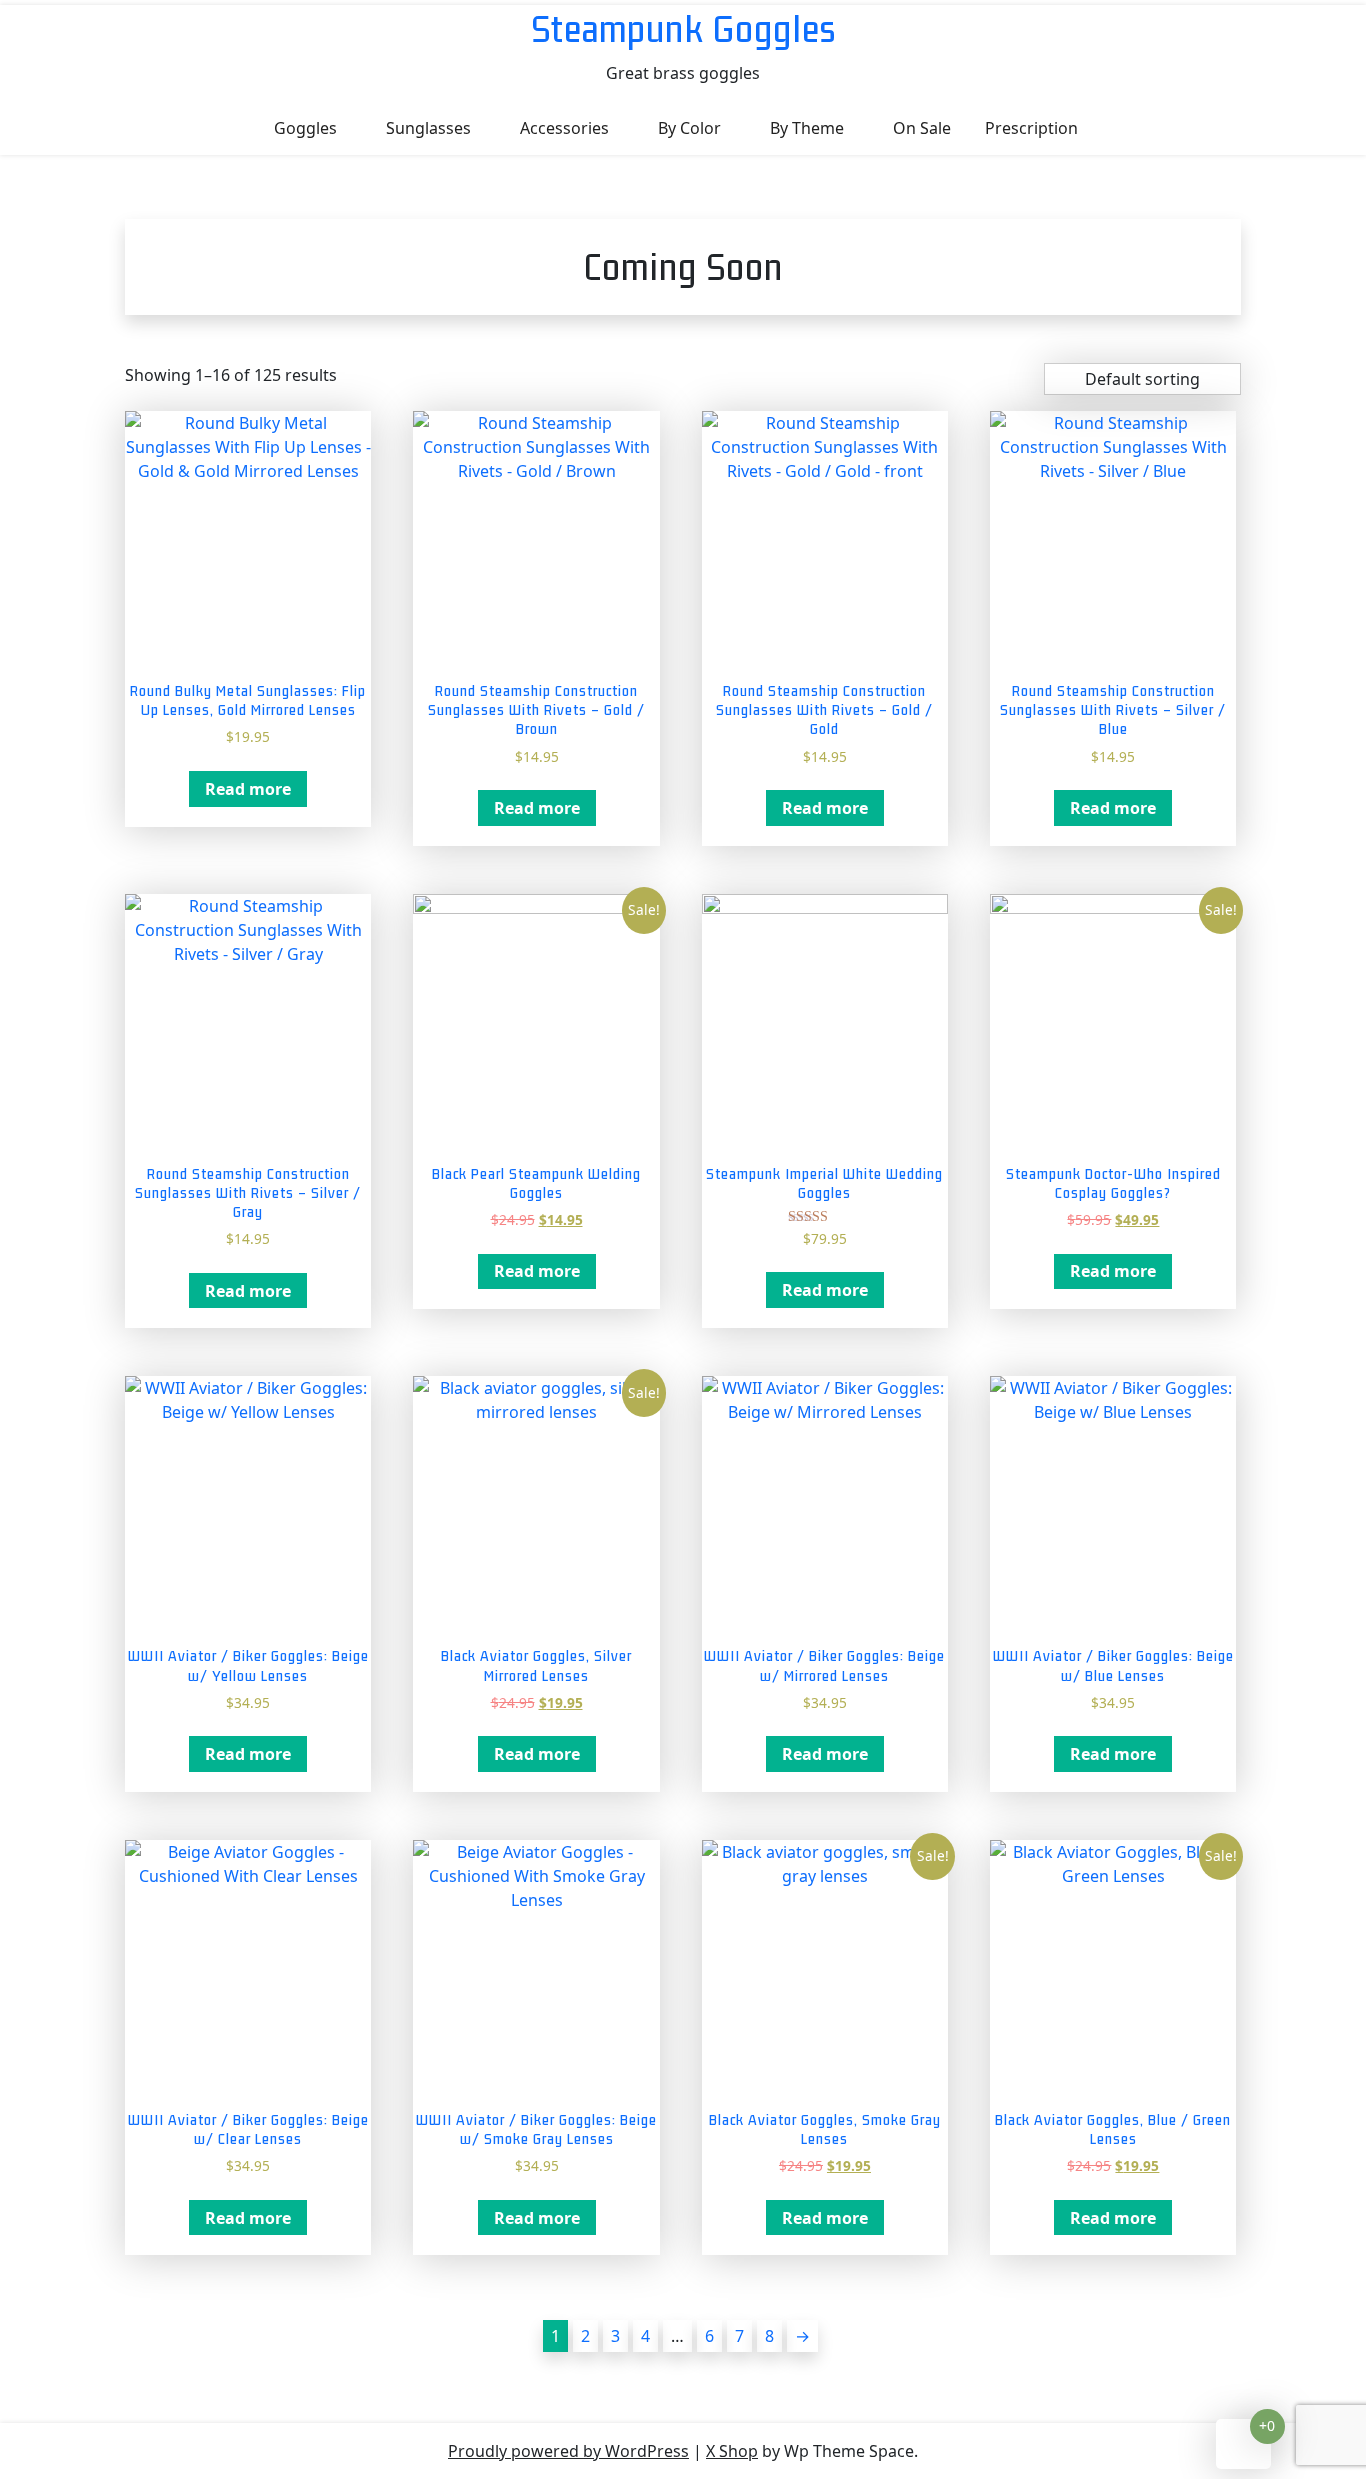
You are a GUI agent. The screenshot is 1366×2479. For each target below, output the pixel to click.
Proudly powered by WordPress (568, 2451)
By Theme (807, 128)
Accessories (564, 128)
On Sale (922, 128)
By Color (689, 128)
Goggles (305, 128)
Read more (248, 789)
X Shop (732, 2451)
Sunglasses (428, 128)
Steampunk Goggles (683, 28)
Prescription (1031, 128)
